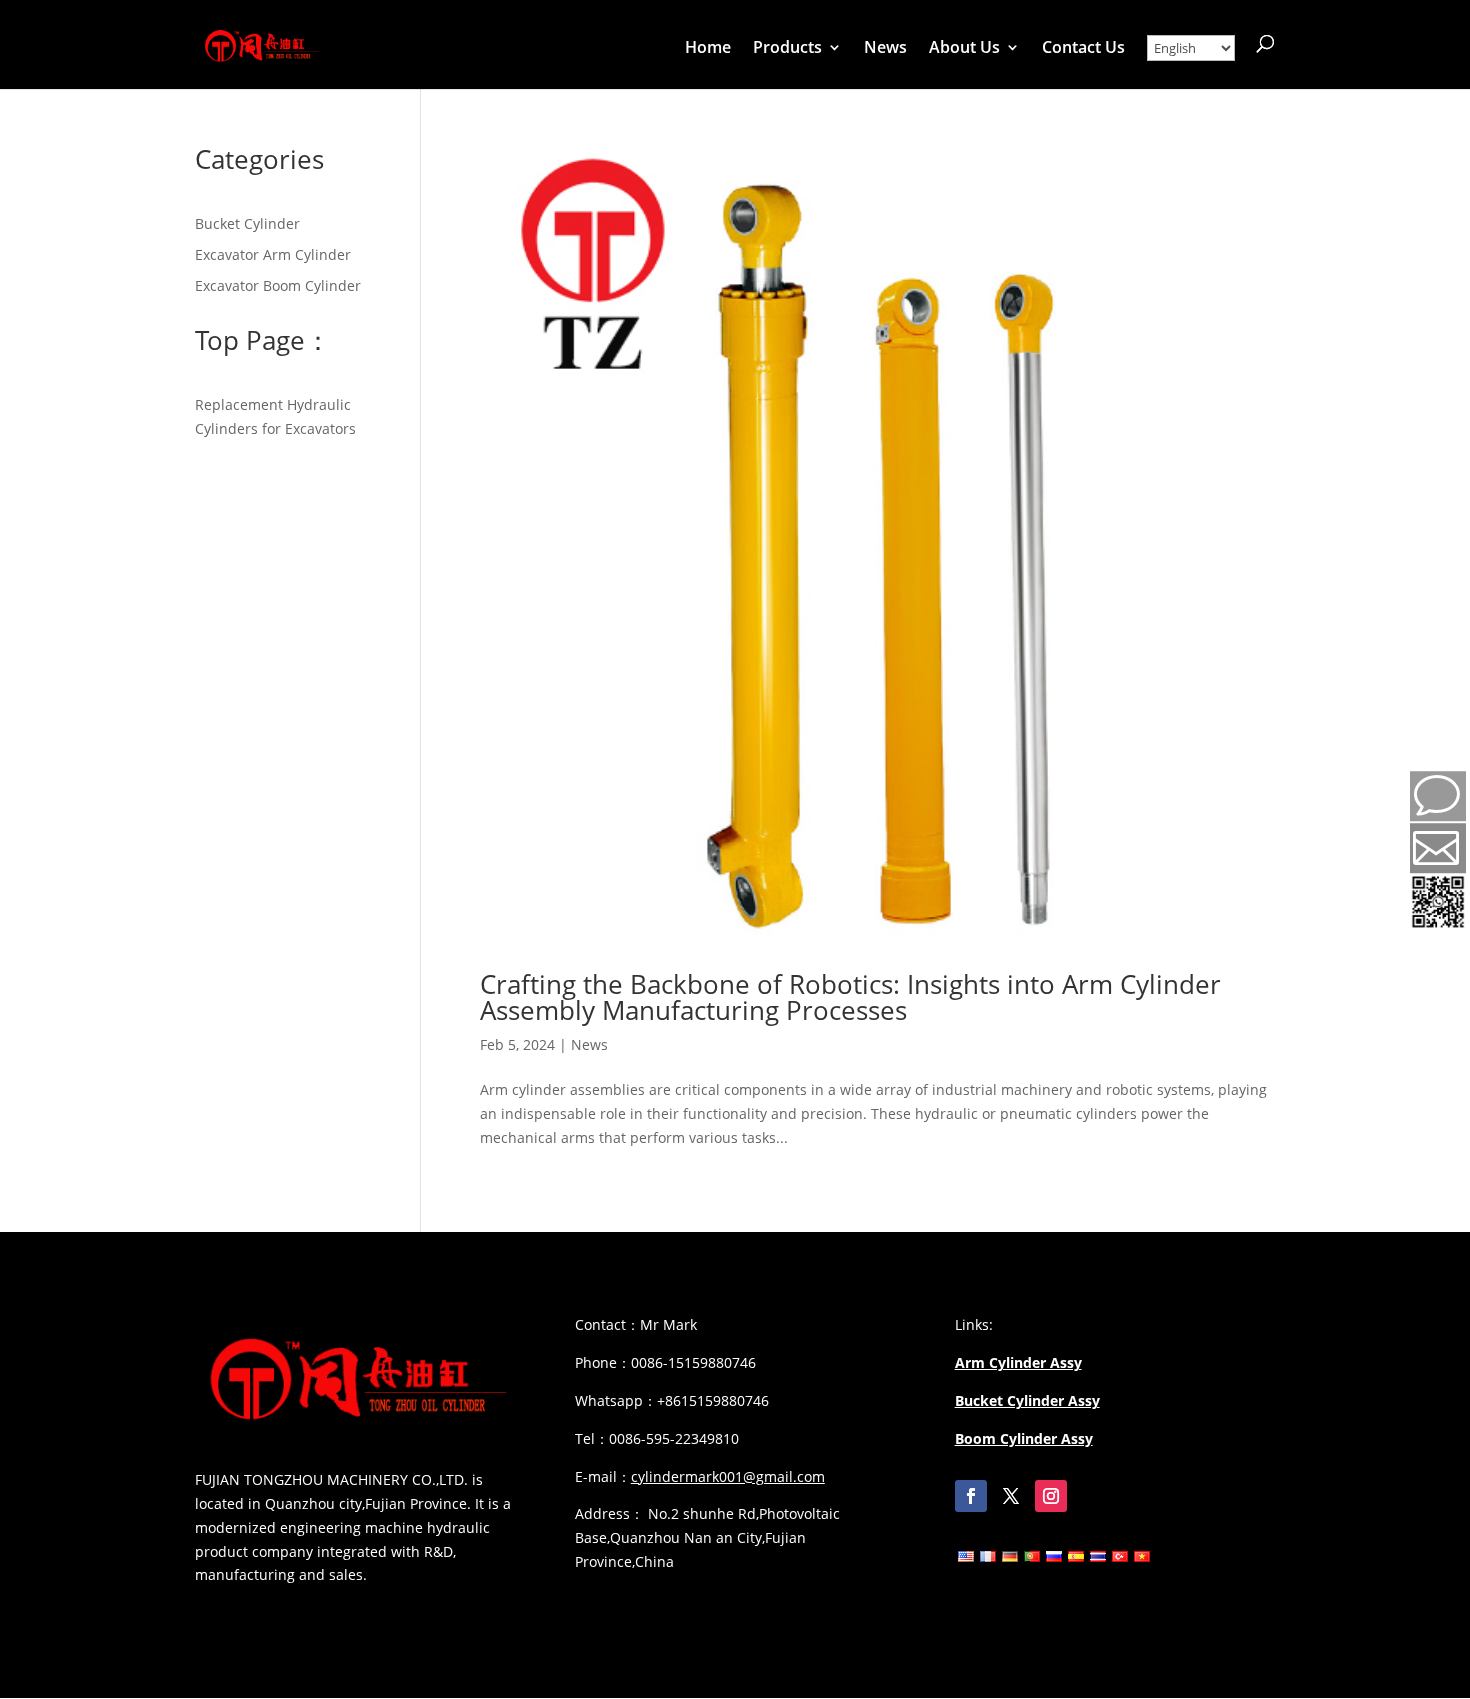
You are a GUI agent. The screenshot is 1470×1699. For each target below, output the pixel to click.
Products (787, 49)
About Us (964, 49)
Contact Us (1083, 49)
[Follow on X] (1011, 1496)
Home (708, 49)
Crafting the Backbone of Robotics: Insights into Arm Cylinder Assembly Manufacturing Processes (850, 997)
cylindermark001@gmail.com (728, 1476)
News (885, 49)
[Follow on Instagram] (1051, 1496)
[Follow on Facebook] (971, 1496)
